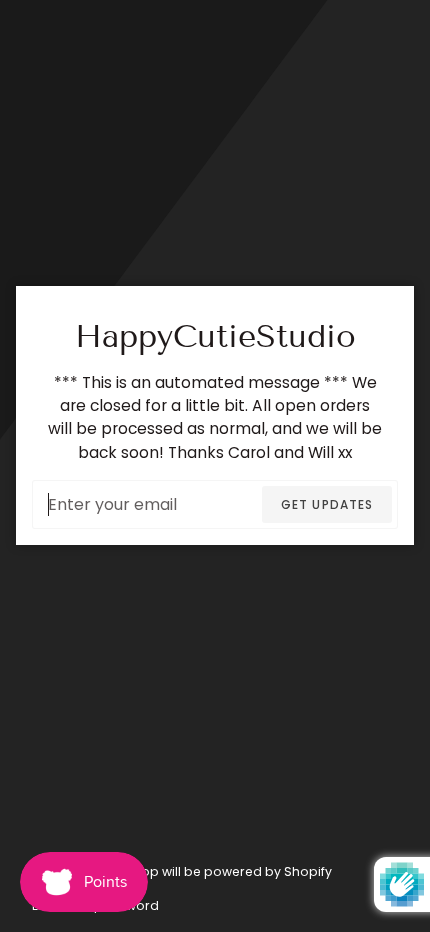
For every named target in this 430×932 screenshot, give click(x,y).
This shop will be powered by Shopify (215, 871)
